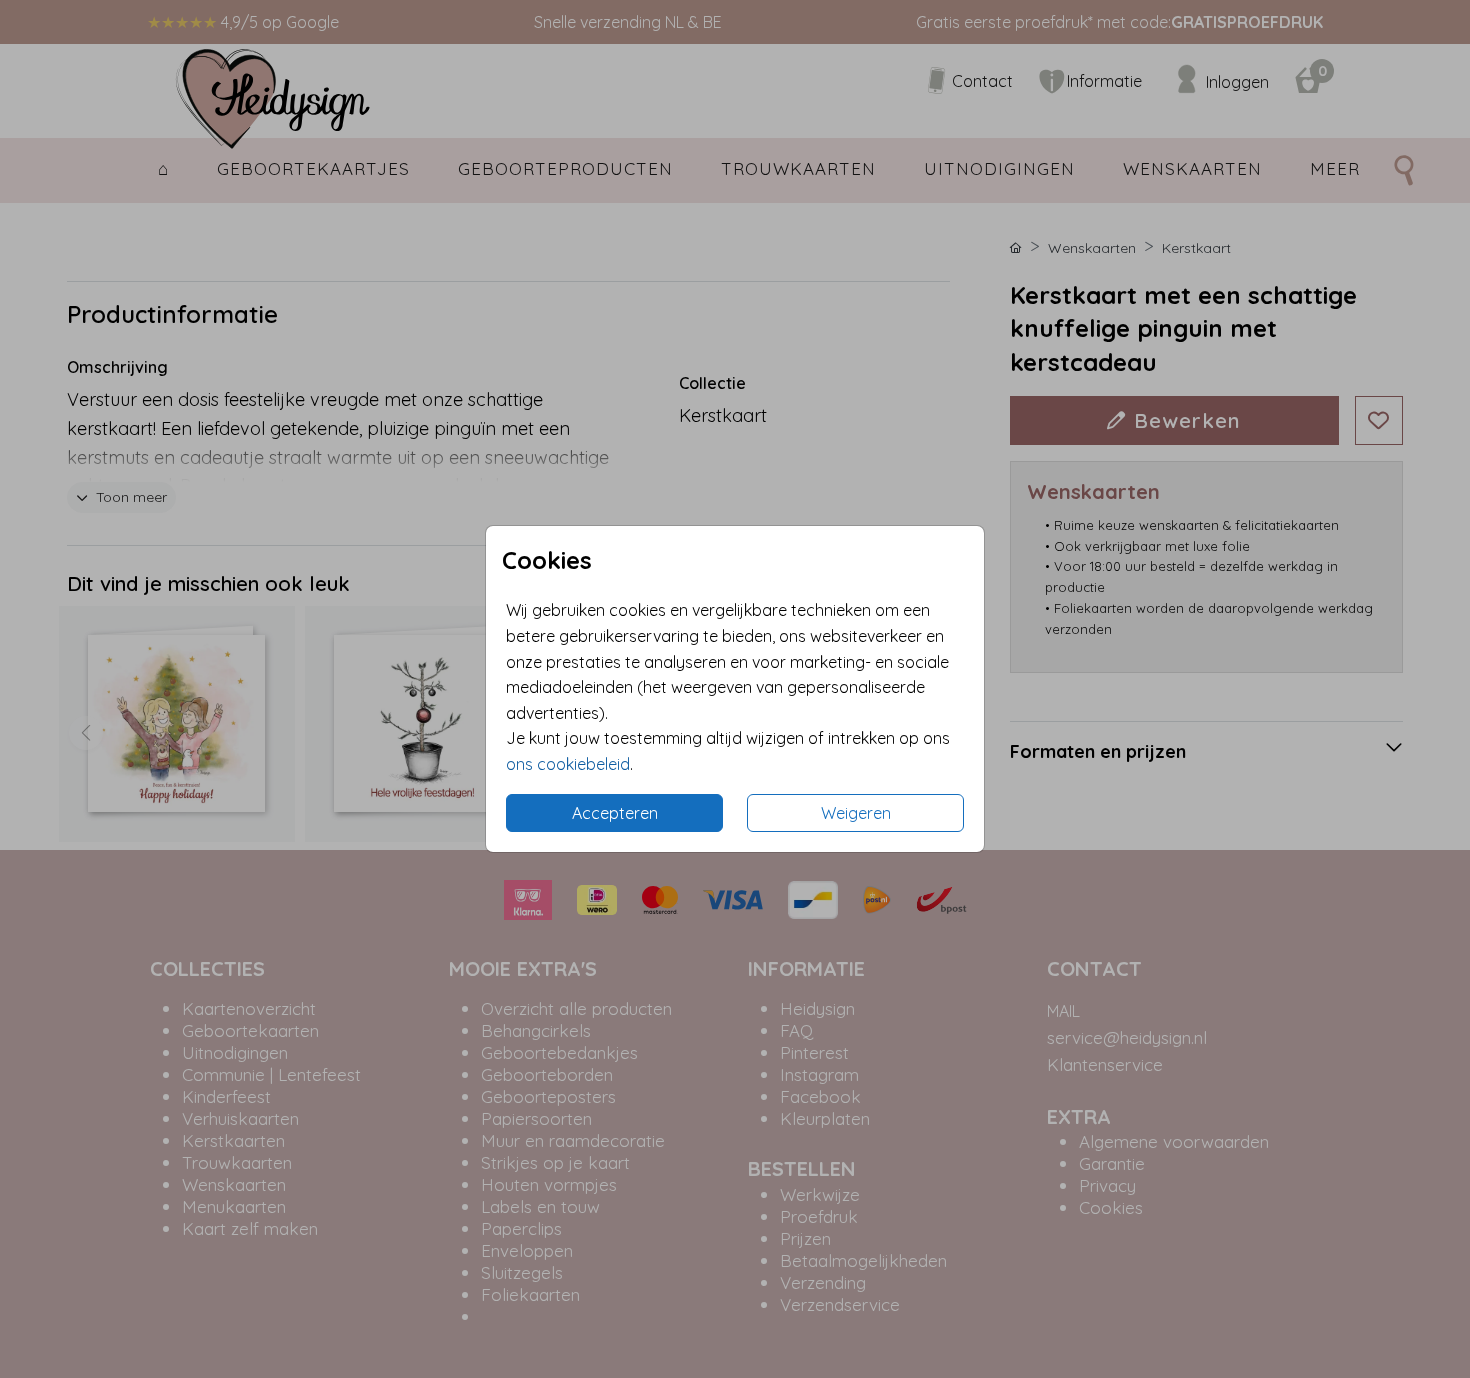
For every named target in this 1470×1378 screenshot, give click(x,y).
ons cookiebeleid (568, 764)
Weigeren (856, 813)
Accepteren (615, 813)
